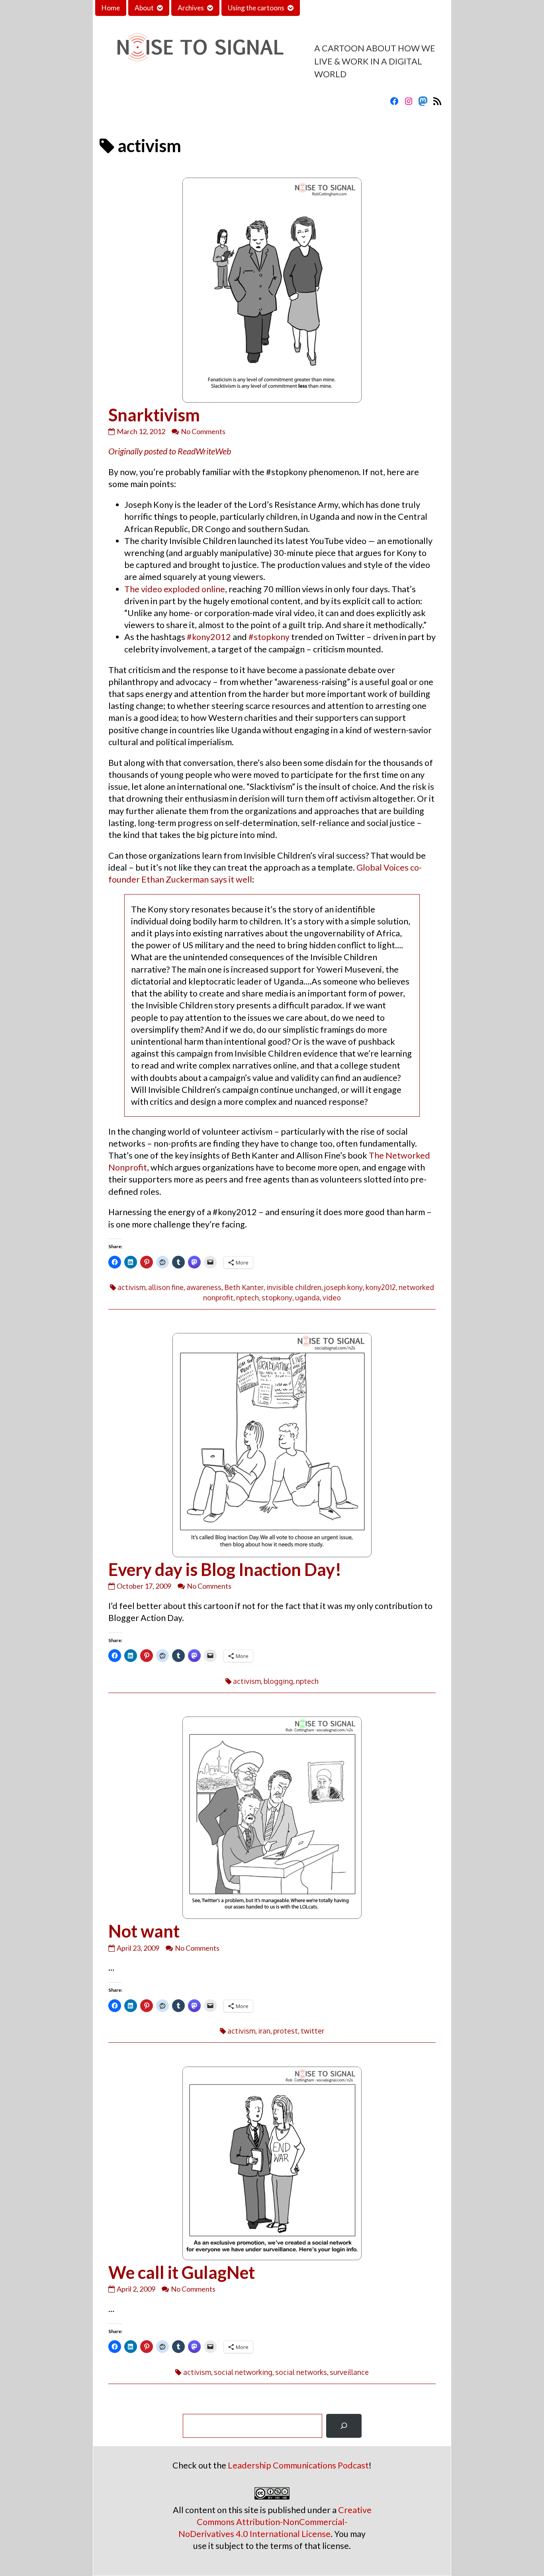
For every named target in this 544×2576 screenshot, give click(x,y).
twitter (312, 2031)
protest (286, 2031)
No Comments (203, 431)
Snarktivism (154, 415)
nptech (248, 1298)
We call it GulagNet (182, 2272)
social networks (301, 2372)
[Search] (344, 2426)
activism (131, 1287)
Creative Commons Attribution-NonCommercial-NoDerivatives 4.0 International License (275, 2522)
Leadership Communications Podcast (298, 2465)
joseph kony (343, 1287)
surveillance (349, 2372)
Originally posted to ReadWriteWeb (170, 451)
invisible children (294, 1287)
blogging (278, 1681)
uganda (307, 1298)
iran (264, 2031)
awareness (204, 1287)
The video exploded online (175, 589)
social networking (243, 2372)
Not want (144, 1931)
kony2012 (381, 1287)
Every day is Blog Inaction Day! (225, 1569)
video (332, 1298)
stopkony (277, 1298)
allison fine (166, 1287)
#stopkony (269, 637)
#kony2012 (209, 637)
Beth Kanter (244, 1287)
